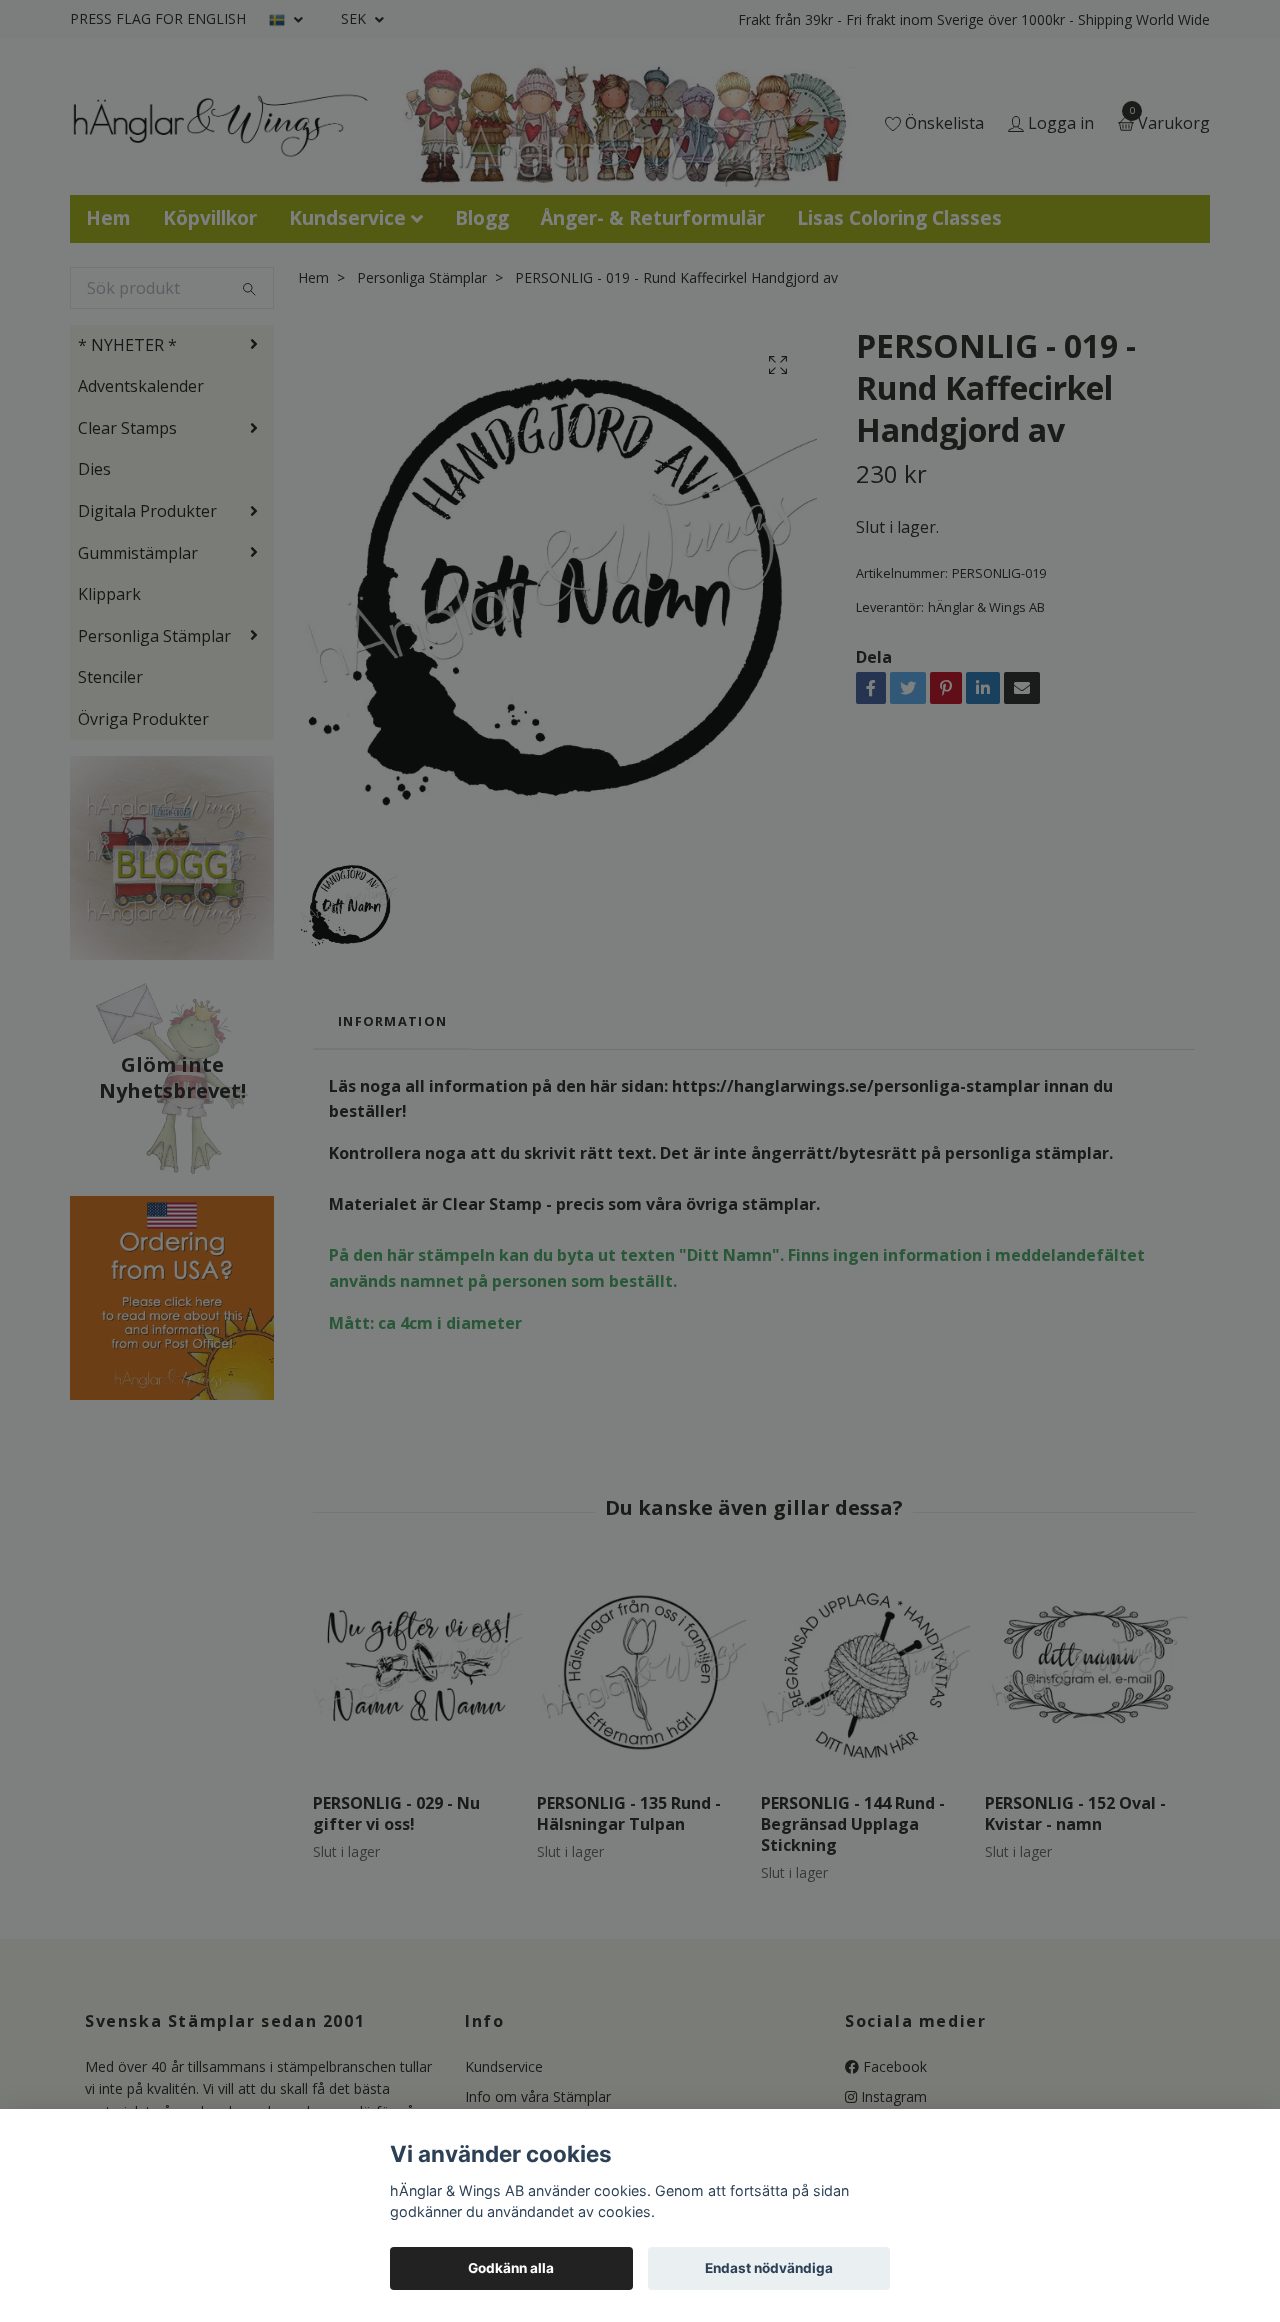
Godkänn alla (511, 2268)
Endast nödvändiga (769, 2268)
